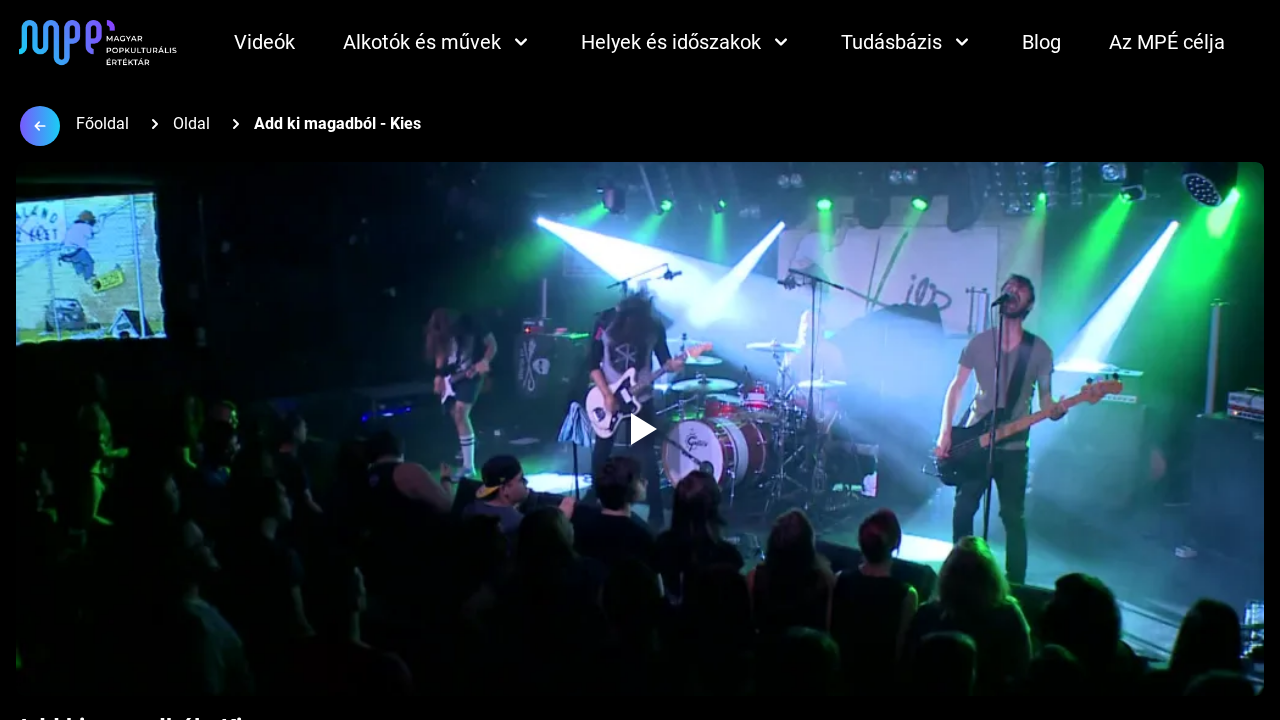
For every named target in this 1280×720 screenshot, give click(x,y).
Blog (1041, 42)
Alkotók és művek (422, 42)
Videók (264, 42)
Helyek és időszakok (671, 42)
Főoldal (102, 123)
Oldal (191, 123)
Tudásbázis (891, 42)
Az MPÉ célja (1167, 42)
